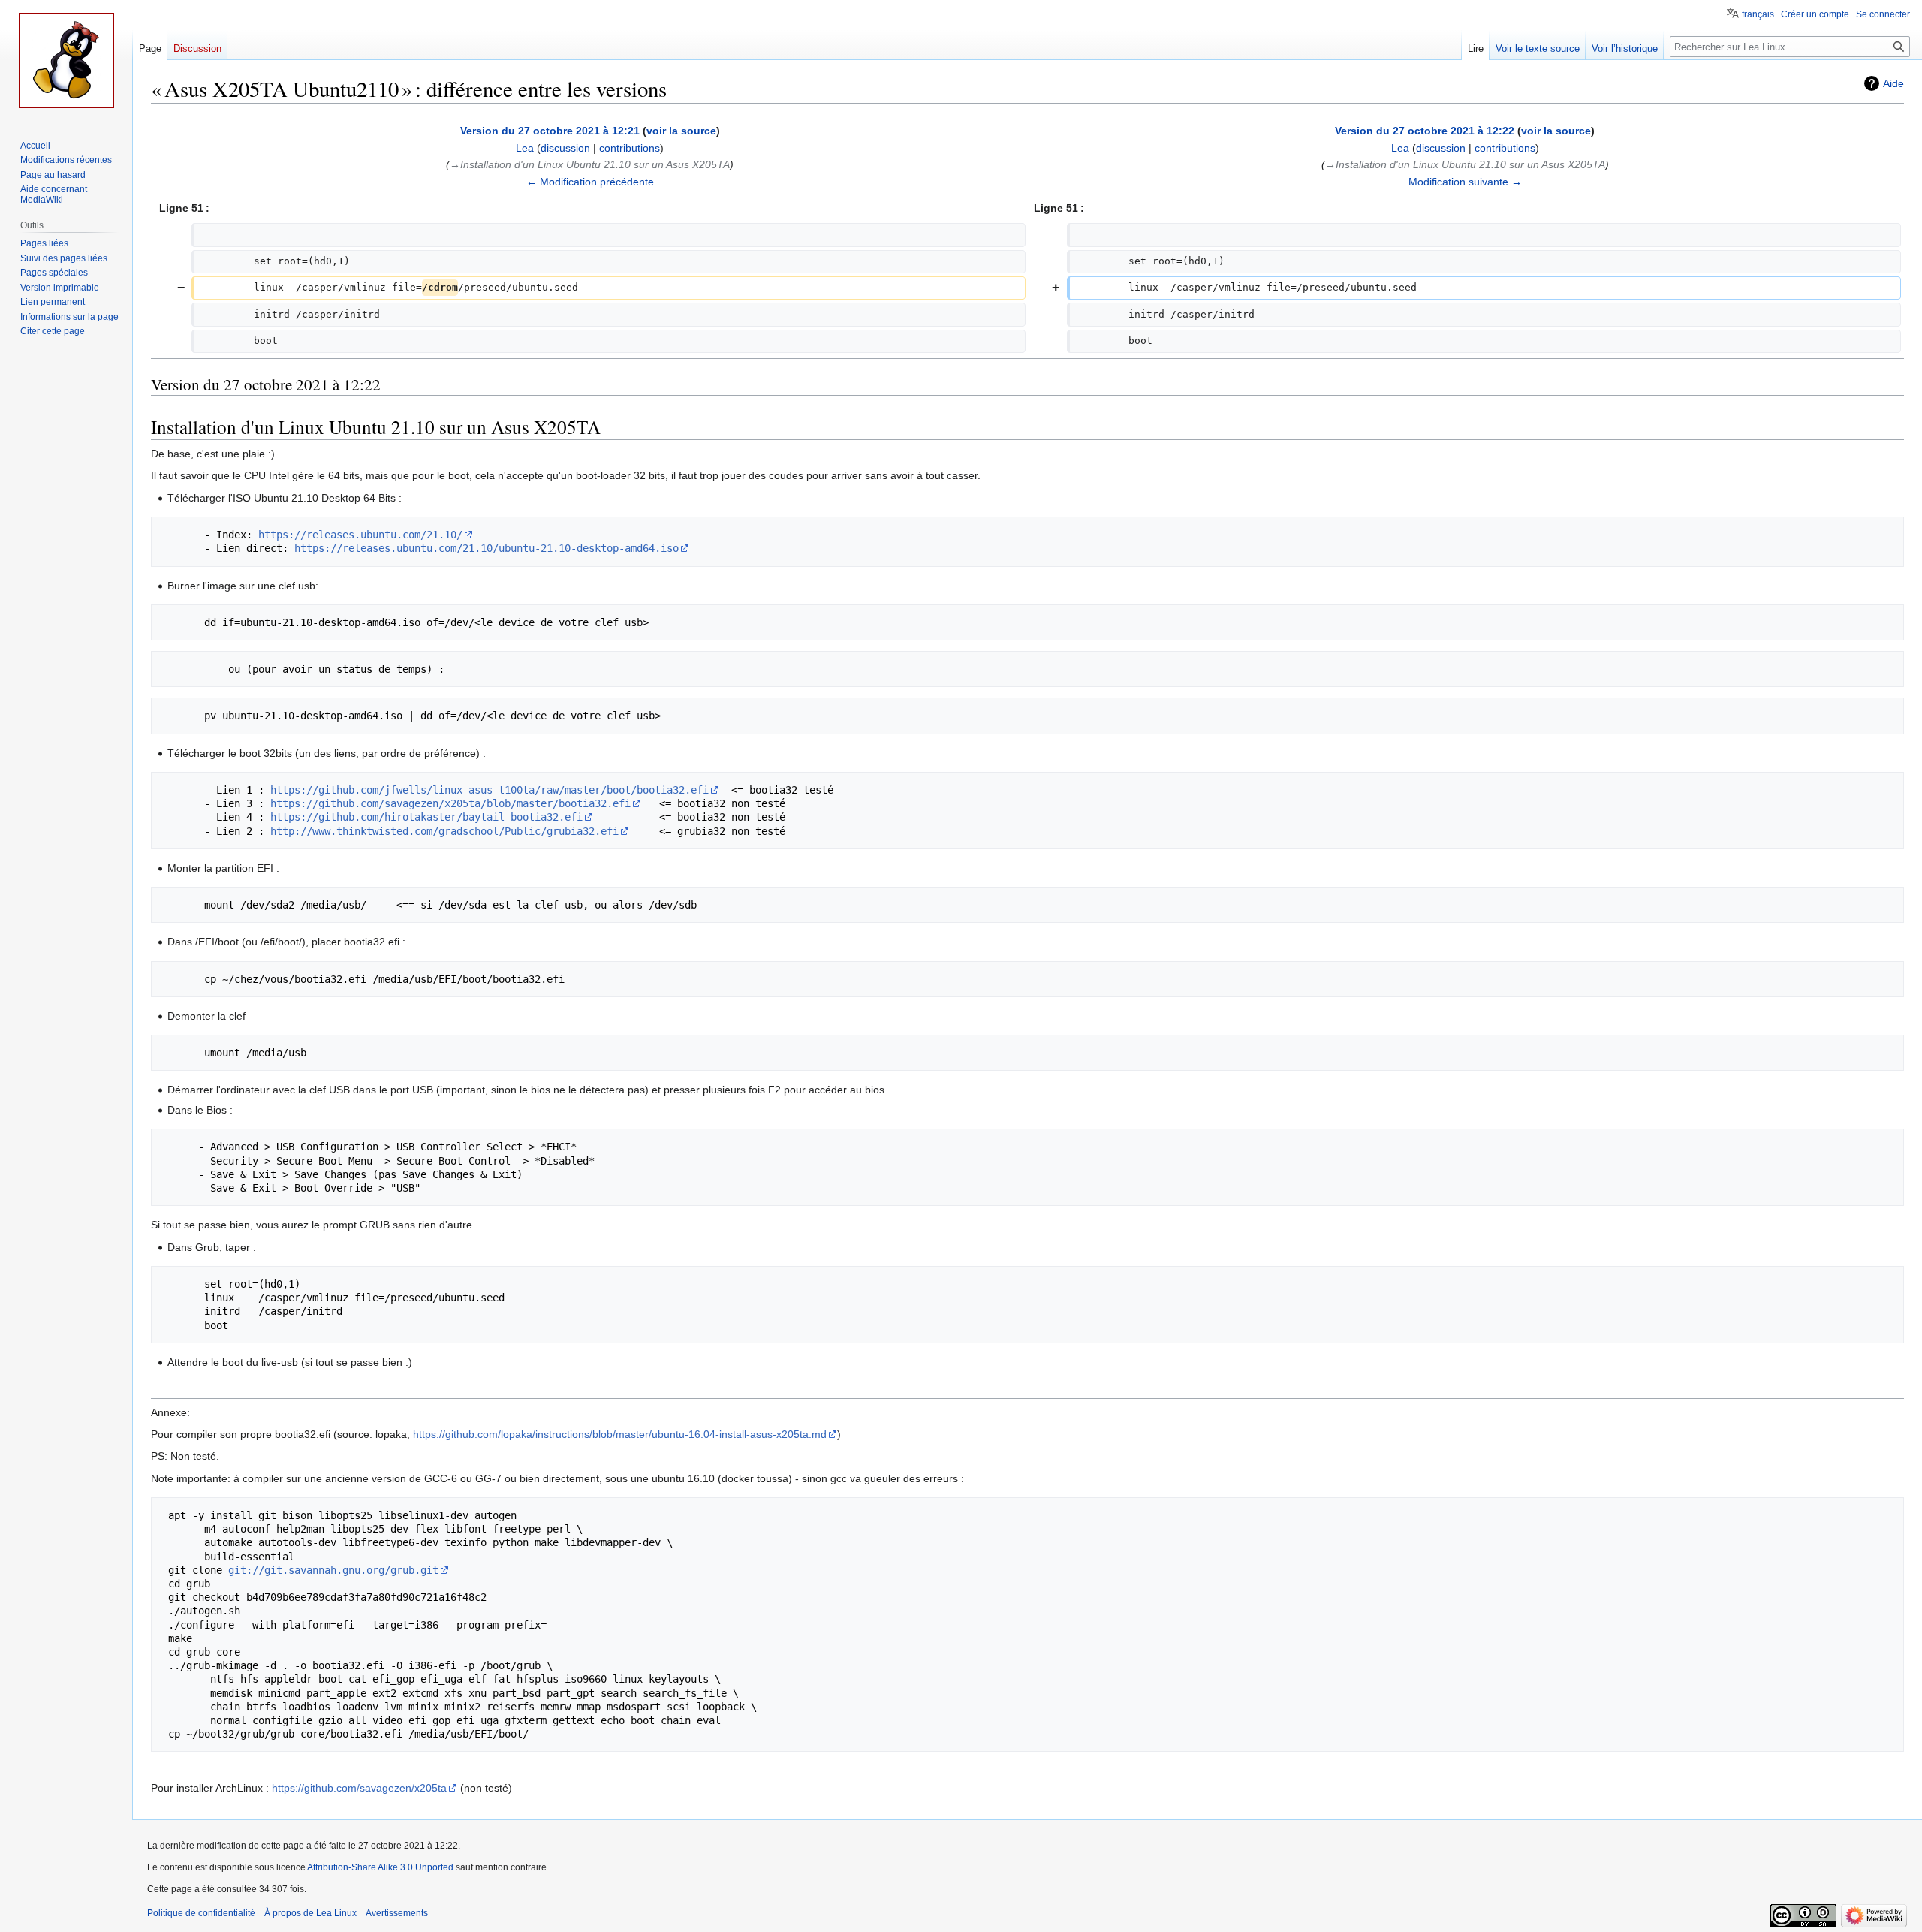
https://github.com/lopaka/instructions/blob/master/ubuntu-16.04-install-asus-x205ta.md (620, 1434)
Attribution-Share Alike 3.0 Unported (380, 1867)
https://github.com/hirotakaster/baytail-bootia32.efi (426, 817)
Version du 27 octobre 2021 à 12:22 (1425, 131)
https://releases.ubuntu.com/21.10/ (360, 535)
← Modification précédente (590, 182)
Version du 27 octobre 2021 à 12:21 (550, 131)
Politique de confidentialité (201, 1913)
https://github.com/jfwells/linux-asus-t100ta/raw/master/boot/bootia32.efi (490, 790)
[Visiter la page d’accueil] (66, 60)
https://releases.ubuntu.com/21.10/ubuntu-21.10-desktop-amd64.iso (487, 548)
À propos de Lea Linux (310, 1913)
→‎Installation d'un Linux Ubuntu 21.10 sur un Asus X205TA (590, 164)
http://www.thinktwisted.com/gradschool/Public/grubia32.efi (444, 831)
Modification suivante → (1465, 182)
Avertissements (397, 1913)
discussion (565, 148)
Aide (1893, 83)
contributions (630, 148)
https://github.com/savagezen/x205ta (359, 1788)
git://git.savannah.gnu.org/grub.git (333, 1570)
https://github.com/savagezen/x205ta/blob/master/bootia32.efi (450, 803)
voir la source (681, 131)
